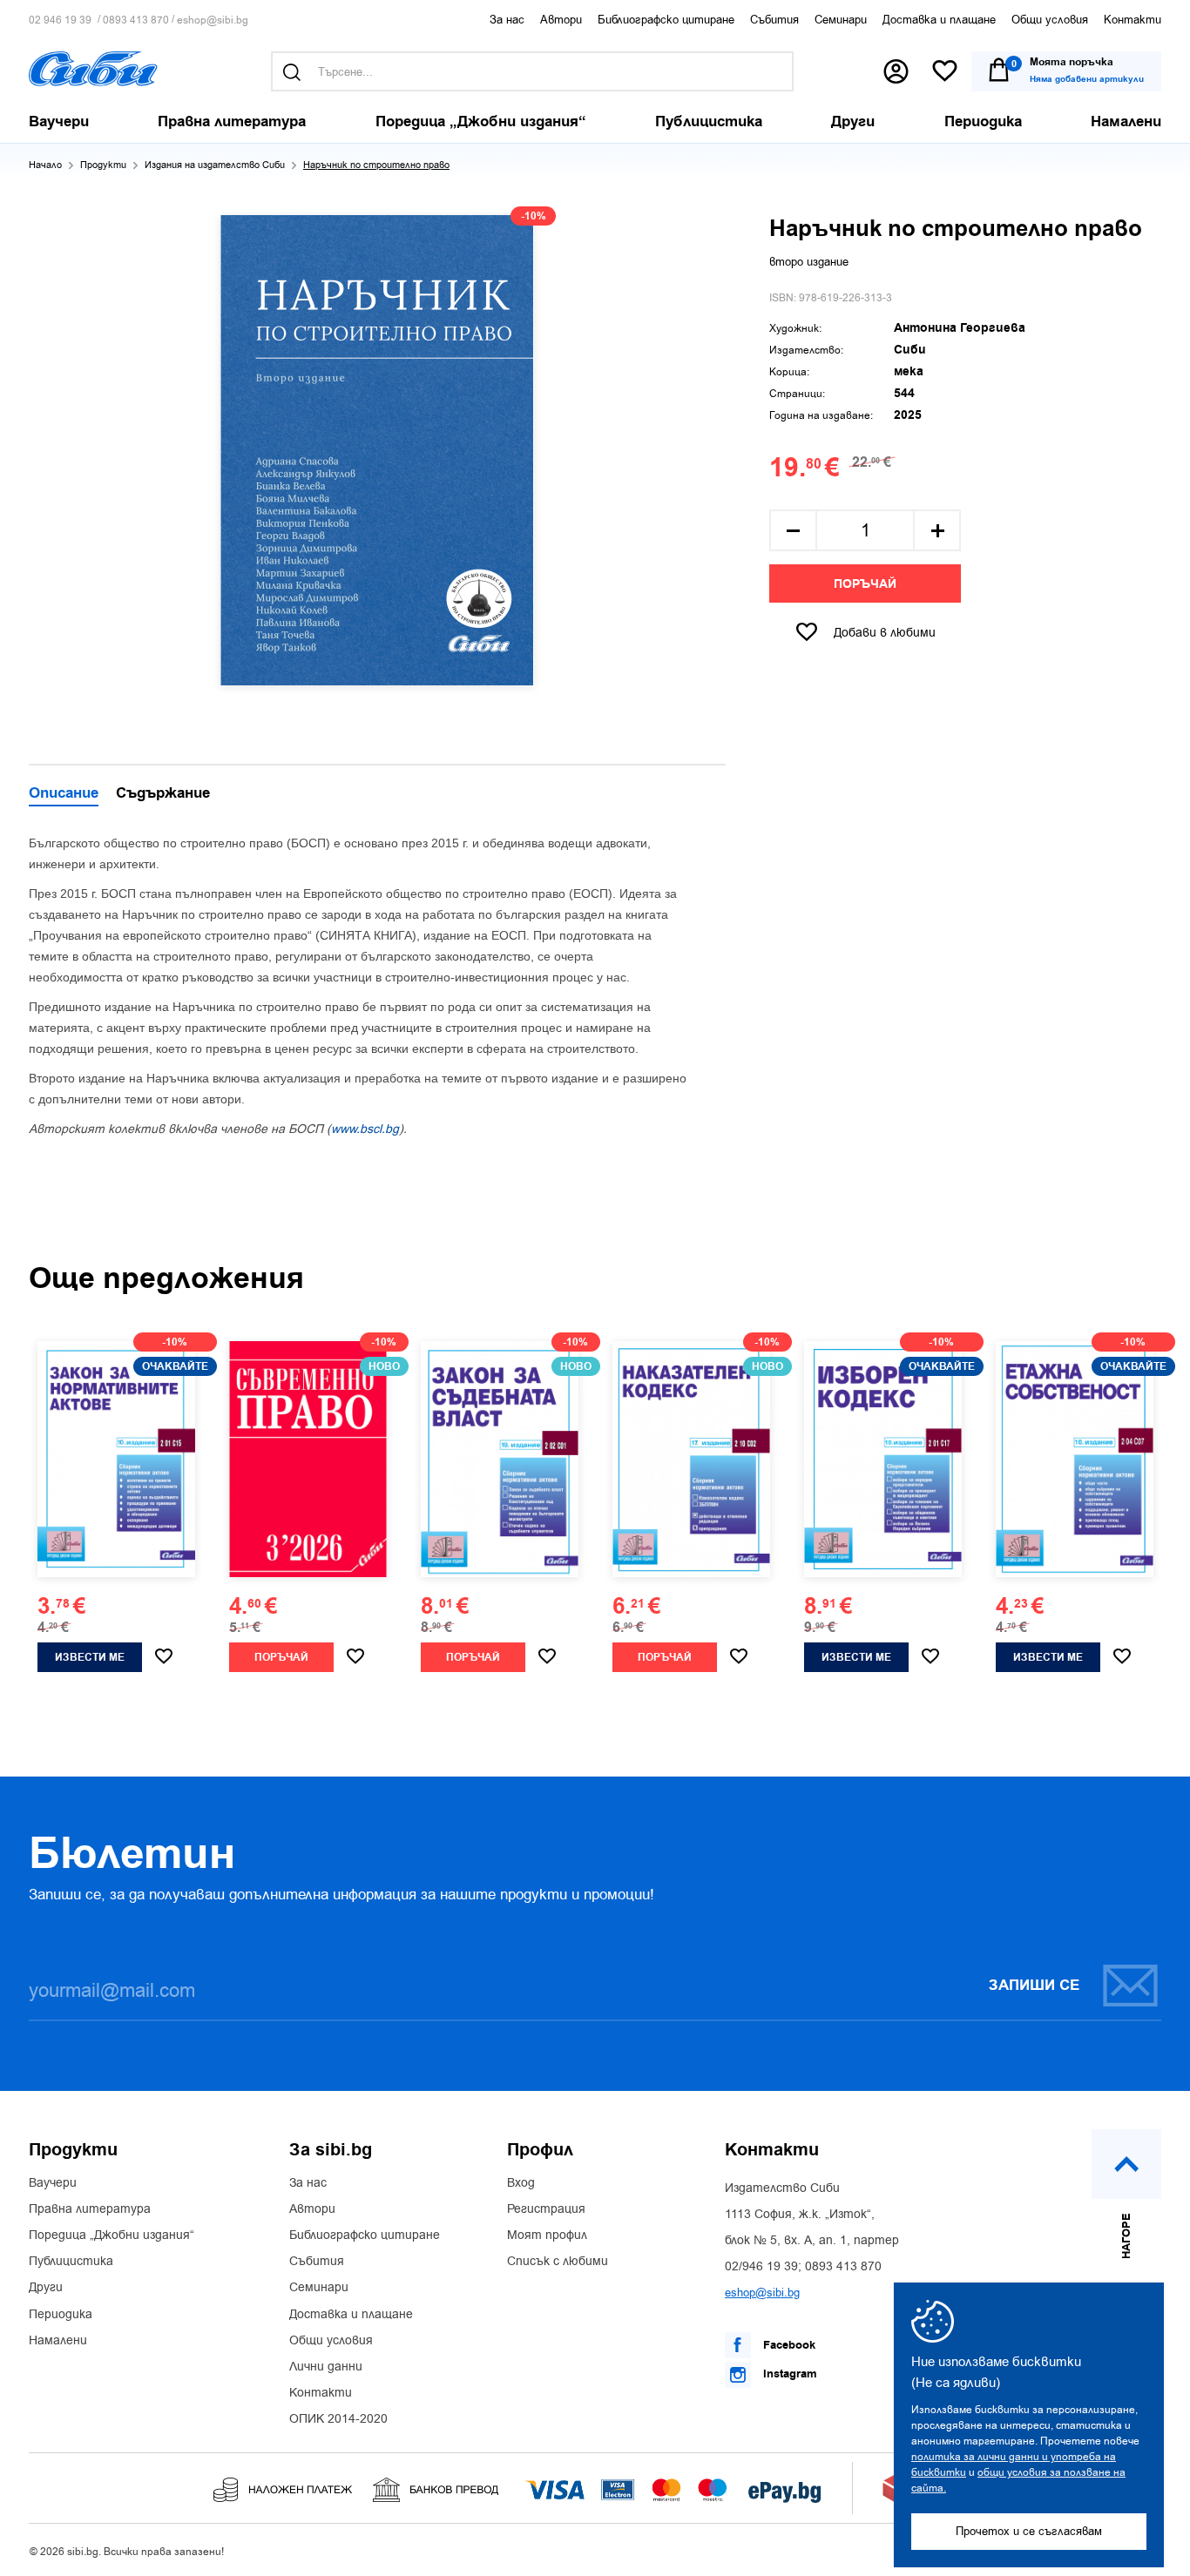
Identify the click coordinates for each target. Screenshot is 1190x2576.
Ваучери (53, 2183)
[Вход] (896, 71)
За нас (507, 20)
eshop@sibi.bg (213, 20)
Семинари (841, 20)
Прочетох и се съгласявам (1029, 2531)
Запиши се (1034, 1986)
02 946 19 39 (60, 20)
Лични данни (326, 2367)
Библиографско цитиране (666, 20)
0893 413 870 (136, 20)
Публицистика (71, 2262)
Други (46, 2288)
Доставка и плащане (939, 20)
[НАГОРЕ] (1126, 2164)
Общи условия (1050, 20)
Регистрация (546, 2209)
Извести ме (90, 1658)
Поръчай (865, 584)
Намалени (58, 2341)
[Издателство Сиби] (93, 69)
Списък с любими (558, 2262)
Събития (774, 20)
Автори (561, 20)
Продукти (103, 165)
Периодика (61, 2315)
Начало (45, 165)
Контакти (1133, 20)
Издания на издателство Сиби (215, 165)
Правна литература (90, 2209)
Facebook (788, 2345)
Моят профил (547, 2235)
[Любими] (945, 72)
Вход (521, 2183)
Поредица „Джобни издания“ (112, 2235)
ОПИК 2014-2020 (338, 2419)
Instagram (788, 2374)
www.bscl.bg (365, 1129)
